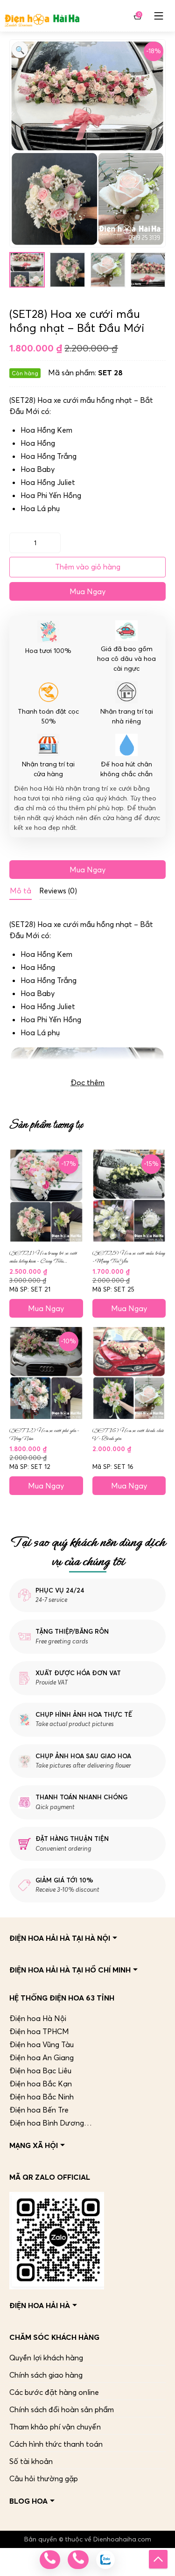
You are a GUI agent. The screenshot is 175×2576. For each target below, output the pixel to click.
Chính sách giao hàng (46, 2375)
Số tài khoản (31, 2461)
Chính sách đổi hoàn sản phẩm (62, 2409)
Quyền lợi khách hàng (46, 2358)
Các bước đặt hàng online (54, 2392)
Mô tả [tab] (21, 891)
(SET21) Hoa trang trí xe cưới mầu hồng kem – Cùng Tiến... (43, 1257)
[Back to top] (158, 2559)
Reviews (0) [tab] (58, 891)
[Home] (42, 16)
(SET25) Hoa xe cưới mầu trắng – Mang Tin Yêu (129, 1257)
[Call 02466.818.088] (50, 2560)
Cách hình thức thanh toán (56, 2444)
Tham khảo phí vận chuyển (55, 2427)
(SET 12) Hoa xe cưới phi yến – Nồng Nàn (44, 1434)
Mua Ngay (87, 591)
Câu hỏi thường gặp (44, 2478)
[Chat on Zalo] (105, 2560)
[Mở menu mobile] (159, 16)
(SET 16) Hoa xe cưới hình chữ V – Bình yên (128, 1434)
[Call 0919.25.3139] (78, 2560)
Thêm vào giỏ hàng (88, 567)
